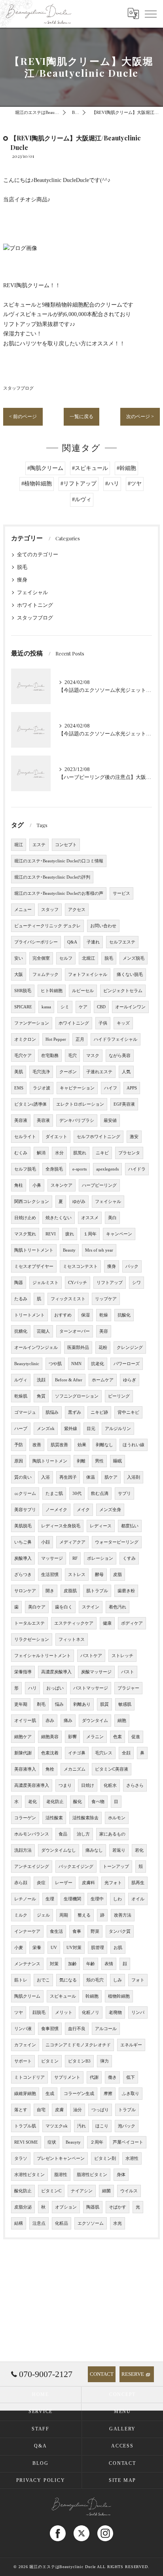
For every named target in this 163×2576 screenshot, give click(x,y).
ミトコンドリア (29, 2077)
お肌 (118, 1948)
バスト (128, 1672)
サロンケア (25, 1591)
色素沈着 (50, 1753)
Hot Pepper (56, 1039)
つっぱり (100, 2110)
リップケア (106, 1299)
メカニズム (75, 1769)
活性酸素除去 (85, 1818)
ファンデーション (32, 1023)
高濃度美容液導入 (32, 1785)
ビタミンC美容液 (112, 1769)
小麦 (19, 1948)
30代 (77, 1494)
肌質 (104, 1704)
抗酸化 (124, 1315)
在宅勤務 (50, 1056)
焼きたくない (59, 1218)
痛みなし (94, 1850)
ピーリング (119, 1396)
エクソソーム (91, 2223)
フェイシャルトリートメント (43, 1656)
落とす (21, 2110)
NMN (76, 1364)
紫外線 (71, 1429)
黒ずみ (75, 1412)
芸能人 (43, 1331)
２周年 (97, 2142)
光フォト (113, 1883)
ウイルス (129, 2191)
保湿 (85, 1315)
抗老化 (98, 1364)
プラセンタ (129, 1153)
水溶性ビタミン (29, 2175)
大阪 (19, 975)
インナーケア (27, 1931)
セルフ (66, 958)
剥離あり (82, 1704)
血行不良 (77, 2029)
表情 (109, 1964)
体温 (91, 1477)
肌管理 (98, 1948)
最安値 (110, 1120)
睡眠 (118, 1461)
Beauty (69, 1250)
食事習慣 (50, 2029)
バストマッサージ (91, 1688)
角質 (41, 1396)
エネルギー (131, 2045)
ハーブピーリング (99, 1185)
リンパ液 (23, 2029)
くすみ (129, 1558)
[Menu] (151, 13)
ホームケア (103, 1380)
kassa (46, 1007)
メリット (64, 2012)
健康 (107, 1623)
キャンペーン (119, 1234)
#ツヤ (135, 484)
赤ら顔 (21, 1883)
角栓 (50, 1769)
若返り (119, 1850)
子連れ (93, 942)
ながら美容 (120, 1056)
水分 (59, 1153)
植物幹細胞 (119, 1996)
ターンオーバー (75, 1331)
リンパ (138, 2012)
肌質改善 (59, 1445)
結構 (19, 2223)
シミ (65, 1007)
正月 (80, 1039)
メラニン (95, 1737)
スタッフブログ (18, 388)
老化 (32, 1802)
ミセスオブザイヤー (34, 1266)
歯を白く (64, 1607)
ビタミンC (51, 2191)
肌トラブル (97, 1591)
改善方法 (123, 1915)
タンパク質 (120, 1931)
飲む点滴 (100, 1494)
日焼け (88, 1785)
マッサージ (52, 1558)
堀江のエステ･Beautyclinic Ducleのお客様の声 (59, 893)
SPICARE (23, 1007)
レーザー (64, 1883)
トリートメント (29, 1315)
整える (84, 1915)
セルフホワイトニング (99, 1137)
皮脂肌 (70, 1591)
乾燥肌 (21, 1396)
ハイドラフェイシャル (116, 1039)
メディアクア (72, 1542)
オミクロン (25, 1039)
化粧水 (110, 1785)
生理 (50, 1899)
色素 (118, 1737)
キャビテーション (77, 1088)
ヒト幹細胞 (52, 991)
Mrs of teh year (99, 1250)
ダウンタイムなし (59, 1850)
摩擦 (108, 2094)
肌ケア (111, 1477)
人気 (126, 1072)
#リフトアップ (79, 484)
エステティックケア (74, 1623)
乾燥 (104, 1315)
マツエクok (57, 2126)
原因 (19, 1461)
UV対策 (74, 1948)
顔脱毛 (39, 2012)
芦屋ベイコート (128, 2142)
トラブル (127, 2110)
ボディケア (132, 1623)
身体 (121, 2175)
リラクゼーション (32, 1639)
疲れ (70, 1234)
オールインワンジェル (36, 1348)
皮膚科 (88, 1883)
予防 (19, 1445)
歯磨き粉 (126, 1591)
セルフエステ (122, 942)
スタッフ (50, 910)
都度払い (130, 1526)
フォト (138, 1980)
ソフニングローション (77, 1396)
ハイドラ (137, 1169)
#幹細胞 (126, 468)
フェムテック (45, 975)
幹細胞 (92, 1996)
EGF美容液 (124, 1104)
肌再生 (138, 1883)
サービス (121, 893)
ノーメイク (56, 1510)
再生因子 (68, 1477)
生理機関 (72, 1899)
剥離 (81, 1461)
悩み (59, 1704)
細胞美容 (50, 1737)
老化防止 (55, 1802)
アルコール (106, 2029)
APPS (132, 1088)
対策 (54, 1964)
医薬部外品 (78, 1348)
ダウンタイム (95, 1721)
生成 (50, 2094)
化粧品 (62, 2223)
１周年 (90, 1234)
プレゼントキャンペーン (61, 2158)
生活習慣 (50, 1575)
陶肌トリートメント (34, 1250)
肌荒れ (80, 1153)
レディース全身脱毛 (61, 1526)
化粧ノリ (91, 2012)
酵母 (99, 1575)
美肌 (19, 1072)
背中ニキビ (128, 1412)
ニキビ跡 (99, 1412)
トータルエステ (29, 1623)
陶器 (19, 1283)
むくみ (21, 1153)
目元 (91, 1429)
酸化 (78, 1802)
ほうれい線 (134, 1445)
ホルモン (117, 1818)
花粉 (103, 1348)
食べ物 (98, 1802)
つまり (65, 1785)
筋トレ (21, 1980)
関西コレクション (32, 1202)
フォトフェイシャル (88, 975)
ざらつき (23, 1575)
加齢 (72, 1964)
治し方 (83, 1834)
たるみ (21, 1299)
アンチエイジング (32, 1867)
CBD (101, 1007)
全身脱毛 (54, 1169)
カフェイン (25, 2045)
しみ (118, 1980)
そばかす (118, 2207)
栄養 (37, 1948)
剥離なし (104, 1445)
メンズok (46, 1429)
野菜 (95, 1931)
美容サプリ (25, 1510)
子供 (103, 1023)
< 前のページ (23, 417)
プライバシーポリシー (36, 942)
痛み (68, 1721)
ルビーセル (83, 991)
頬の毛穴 (95, 1980)
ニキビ (102, 1153)
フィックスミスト (68, 1299)
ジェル (43, 1915)
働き (112, 2077)
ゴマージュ (25, 1412)
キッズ (123, 1023)
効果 (82, 1445)
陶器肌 (93, 2207)
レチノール (25, 1899)
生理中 (97, 1899)
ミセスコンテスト (80, 1266)
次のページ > (140, 417)
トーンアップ (116, 1867)
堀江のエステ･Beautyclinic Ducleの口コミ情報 (59, 861)
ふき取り (131, 2094)
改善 (37, 1445)
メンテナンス (27, 1964)
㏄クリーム (25, 1494)
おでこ (43, 1980)
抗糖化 (21, 1331)
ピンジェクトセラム (123, 991)
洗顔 (41, 1380)
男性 (99, 1461)
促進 (136, 1737)
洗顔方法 (23, 1850)
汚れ (81, 2126)
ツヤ (19, 2012)
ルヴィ (21, 1380)
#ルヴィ (82, 499)
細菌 (106, 2191)
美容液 (21, 1120)
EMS (19, 1088)
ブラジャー (128, 1688)
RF (75, 1558)
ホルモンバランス (32, 1834)
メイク (83, 1510)
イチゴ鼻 (77, 1753)
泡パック (127, 2126)
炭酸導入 (23, 1558)
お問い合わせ (103, 926)
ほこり (102, 2126)
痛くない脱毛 (130, 975)
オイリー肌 (25, 1721)
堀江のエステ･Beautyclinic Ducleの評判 (52, 877)
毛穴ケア (23, 1056)
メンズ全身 (110, 1510)
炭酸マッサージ (96, 1672)
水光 (118, 2223)
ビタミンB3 (79, 2061)
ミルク (21, 1915)
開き (50, 1591)
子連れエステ (99, 1072)
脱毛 (22, 567)
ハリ (32, 1688)
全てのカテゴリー (38, 555)
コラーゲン (25, 1818)
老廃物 (115, 2012)
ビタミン (50, 2061)
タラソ (21, 2158)
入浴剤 (134, 1477)
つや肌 (55, 1364)
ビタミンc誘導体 (30, 1104)
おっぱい (55, 1688)
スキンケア (62, 1185)
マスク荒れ (25, 1234)
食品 (63, 1834)
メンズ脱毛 (134, 958)
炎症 (41, 1883)
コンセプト (66, 845)
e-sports (80, 1169)
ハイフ (111, 1088)
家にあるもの (112, 1834)
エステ (39, 845)
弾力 (104, 2061)
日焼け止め (25, 1218)
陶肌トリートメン (50, 1461)
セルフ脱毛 (25, 1169)
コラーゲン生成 (79, 2094)
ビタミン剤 (105, 2158)
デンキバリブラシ (77, 1120)
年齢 (91, 1964)
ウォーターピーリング (117, 1542)
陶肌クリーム (27, 1996)
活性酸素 (54, 1818)
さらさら (135, 1785)
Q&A (72, 942)
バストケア (91, 1656)
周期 (64, 1915)
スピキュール (63, 1996)
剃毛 (41, 1704)
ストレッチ (122, 1656)
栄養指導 (23, 1672)
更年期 (21, 1704)
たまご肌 (54, 1494)
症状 (52, 2142)
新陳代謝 (23, 1753)
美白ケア (37, 1607)
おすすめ (63, 1315)
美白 (112, 1218)
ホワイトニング (35, 605)
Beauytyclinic (27, 1364)
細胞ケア (23, 1737)
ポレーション (100, 1558)
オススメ (90, 1218)
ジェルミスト (45, 1283)
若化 (139, 1850)
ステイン (91, 1607)
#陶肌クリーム (45, 468)
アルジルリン (118, 1429)
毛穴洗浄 (41, 1072)
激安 (134, 1137)
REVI (51, 1234)
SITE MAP (122, 2480)
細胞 (122, 1721)
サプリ (124, 1494)
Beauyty (73, 2142)
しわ (118, 1899)
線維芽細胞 (25, 2094)
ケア (83, 1007)
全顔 (126, 1753)
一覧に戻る (81, 417)
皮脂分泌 (23, 2207)
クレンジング (130, 1348)
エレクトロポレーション (80, 1104)
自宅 (41, 2110)
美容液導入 (25, 1769)
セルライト (25, 1137)
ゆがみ (79, 1202)
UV (54, 1948)
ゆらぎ (130, 1380)
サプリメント (67, 2077)
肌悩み (52, 1412)
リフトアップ (110, 1283)
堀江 (19, 845)
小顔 (45, 1542)
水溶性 (132, 2158)
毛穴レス (104, 1753)
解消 (41, 1153)
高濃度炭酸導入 (56, 1672)
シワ (136, 1283)
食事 (77, 1931)
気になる (68, 1980)
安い (19, 958)
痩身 (22, 580)
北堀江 (88, 958)
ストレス (77, 1575)
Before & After (69, 1380)
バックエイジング (76, 1867)
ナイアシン (82, 2191)
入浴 (45, 1477)
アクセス (77, 910)
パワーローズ (127, 1364)
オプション (66, 2207)
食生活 (56, 1931)
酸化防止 (23, 2191)
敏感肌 (125, 1704)
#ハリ (112, 484)
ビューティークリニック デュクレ (47, 926)
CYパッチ (78, 1283)
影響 (72, 1737)
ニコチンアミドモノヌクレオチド (78, 2045)
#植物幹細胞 (37, 484)
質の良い (23, 1477)
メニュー (23, 910)
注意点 (39, 2223)
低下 (131, 2077)
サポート (23, 2061)
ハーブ (21, 1429)
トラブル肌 (25, 2126)
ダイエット (56, 1137)
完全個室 (41, 958)
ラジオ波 (42, 1088)
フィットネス (72, 1639)
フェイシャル (32, 593)
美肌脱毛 (23, 1526)
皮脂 (118, 1575)
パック (132, 1266)
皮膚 (59, 2110)
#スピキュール (90, 468)
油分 (78, 2110)
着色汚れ (118, 1607)
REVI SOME (26, 2142)
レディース (101, 1526)
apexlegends (107, 1169)
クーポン (68, 1072)
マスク (93, 1056)
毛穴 (72, 1056)
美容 (104, 1331)
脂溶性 (61, 2175)
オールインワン (130, 1007)
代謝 (94, 2077)
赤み (50, 1721)
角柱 (19, 1185)
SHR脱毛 (23, 991)
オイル (138, 1899)
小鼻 (37, 1185)
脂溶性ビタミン (92, 2175)
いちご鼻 (23, 1542)
